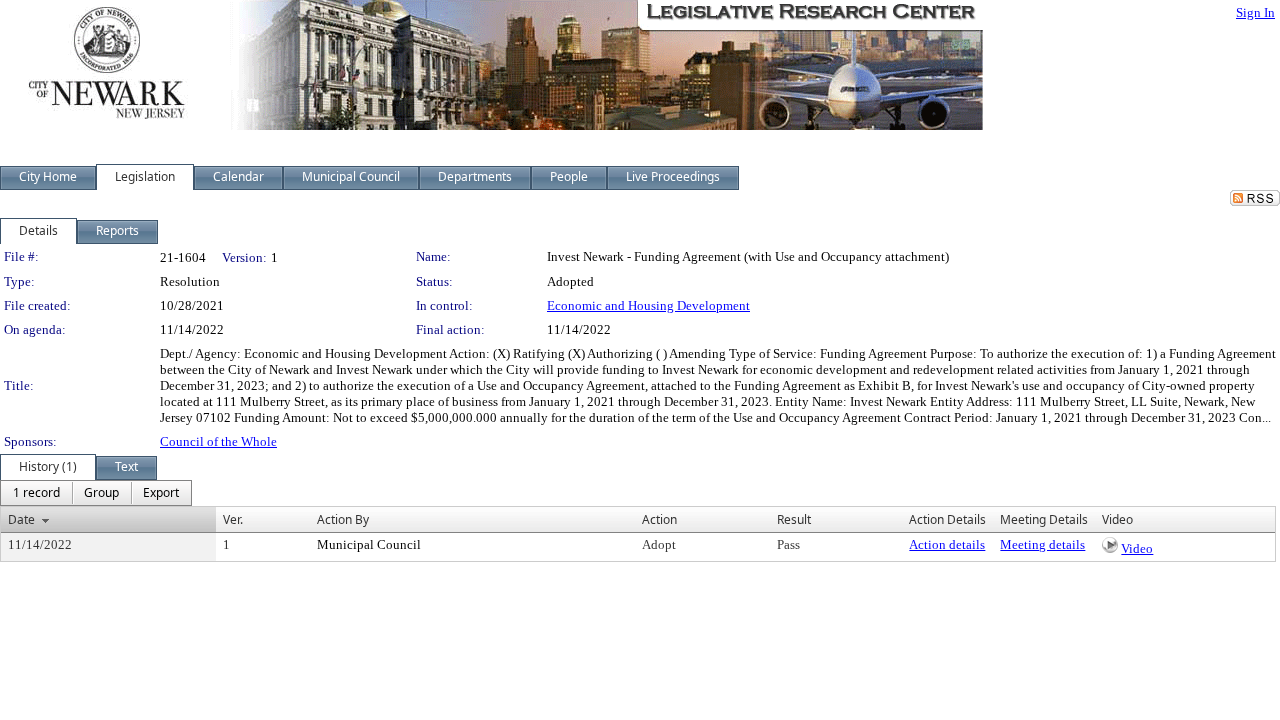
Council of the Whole (218, 441)
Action (659, 519)
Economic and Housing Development (648, 305)
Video (1137, 548)
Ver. (233, 519)
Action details (947, 544)
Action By (343, 519)
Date (21, 519)
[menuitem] (36, 493)
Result (794, 519)
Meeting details (1042, 544)
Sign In (1255, 12)
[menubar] (96, 493)
